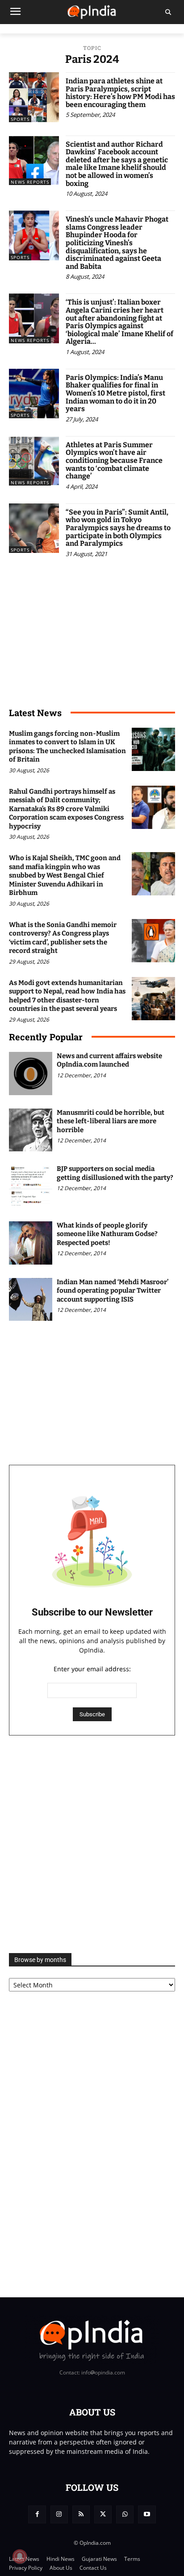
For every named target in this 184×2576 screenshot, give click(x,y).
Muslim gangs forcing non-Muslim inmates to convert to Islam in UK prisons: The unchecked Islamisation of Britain (67, 747)
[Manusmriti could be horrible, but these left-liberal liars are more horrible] (31, 1130)
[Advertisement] (92, 1844)
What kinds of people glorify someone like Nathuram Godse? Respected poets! (107, 1234)
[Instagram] (59, 2514)
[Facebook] (37, 2514)
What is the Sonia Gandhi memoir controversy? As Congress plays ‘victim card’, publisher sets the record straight (63, 938)
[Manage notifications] (20, 2556)
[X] (103, 2514)
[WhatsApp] (125, 2514)
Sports (20, 119)
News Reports (30, 182)
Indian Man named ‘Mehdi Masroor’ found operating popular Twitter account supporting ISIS (113, 1291)
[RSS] (81, 2514)
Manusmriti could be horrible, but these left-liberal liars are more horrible (111, 1121)
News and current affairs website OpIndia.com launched (109, 1060)
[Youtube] (147, 2514)
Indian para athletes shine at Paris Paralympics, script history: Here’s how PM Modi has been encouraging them (120, 93)
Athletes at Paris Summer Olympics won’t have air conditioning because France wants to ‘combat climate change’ (114, 460)
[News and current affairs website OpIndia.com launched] (31, 1074)
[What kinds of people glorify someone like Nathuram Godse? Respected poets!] (31, 1243)
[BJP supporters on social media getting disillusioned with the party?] (31, 1186)
